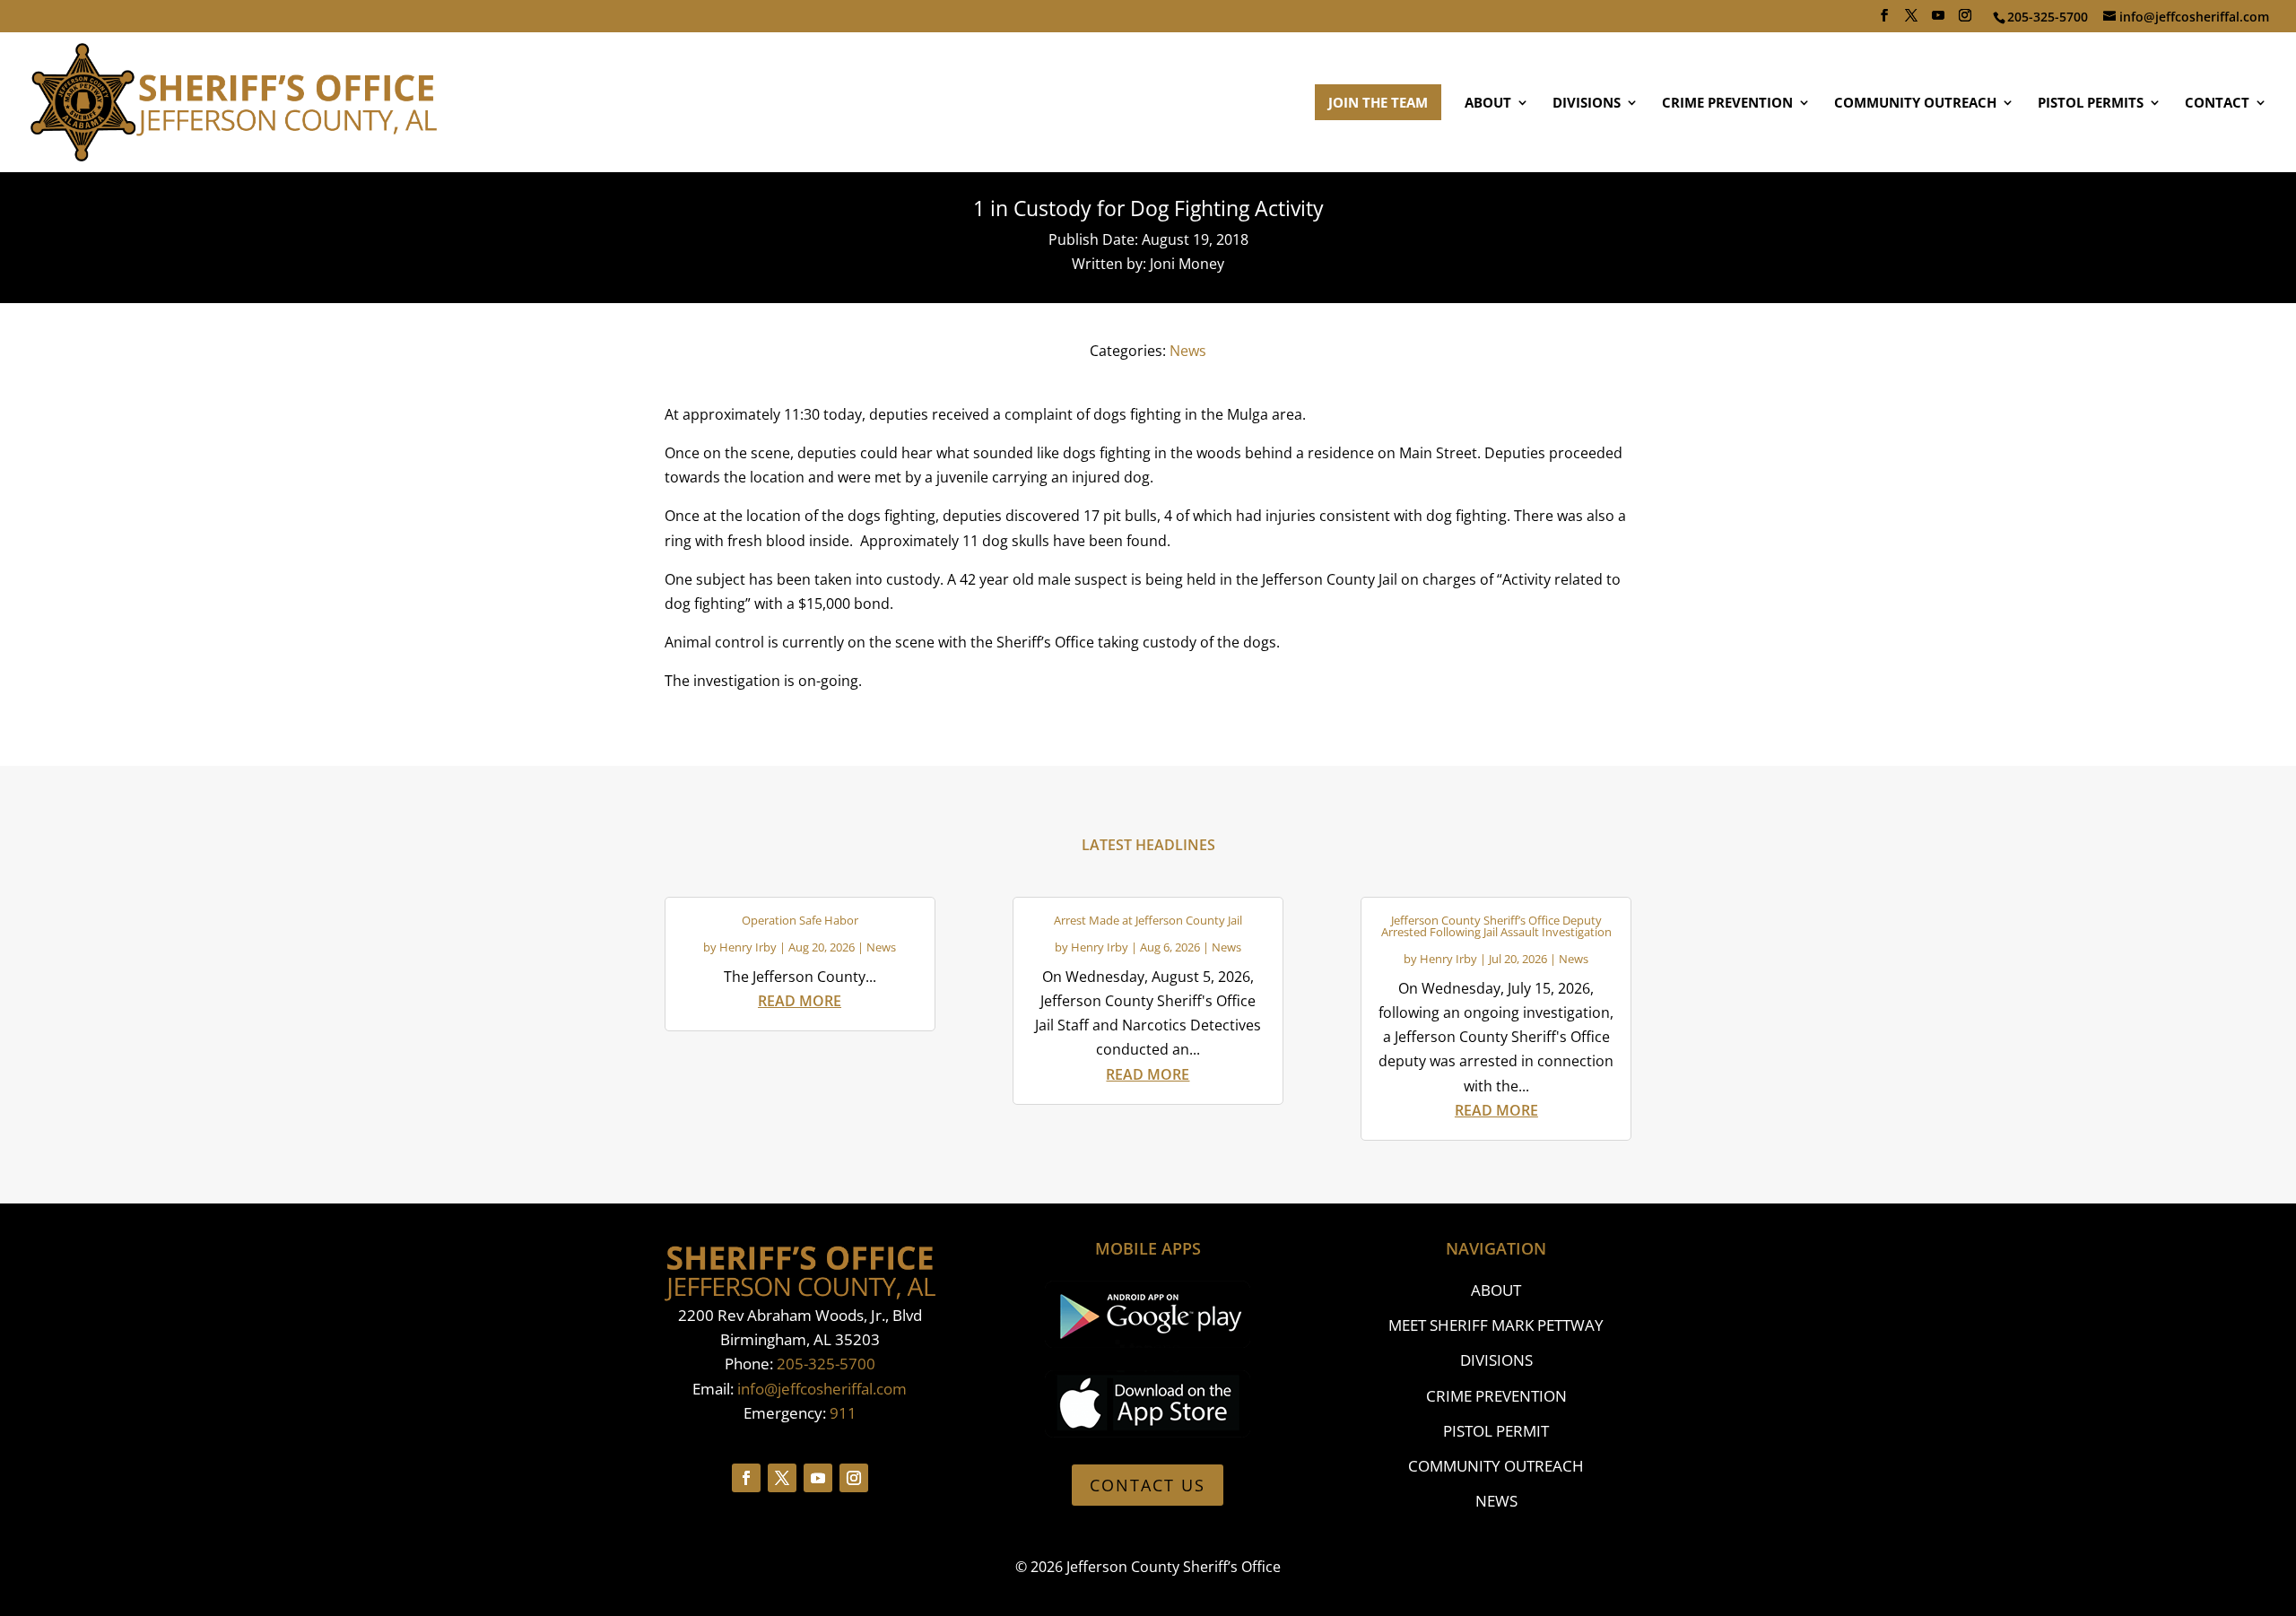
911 (843, 1413)
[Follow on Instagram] (854, 1478)
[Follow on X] (782, 1478)
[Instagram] (1965, 21)
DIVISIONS (1587, 104)
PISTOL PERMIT (1496, 1431)
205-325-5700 (826, 1364)
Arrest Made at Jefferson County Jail (1148, 920)
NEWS (1496, 1501)
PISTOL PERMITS (2091, 104)
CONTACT (2217, 104)
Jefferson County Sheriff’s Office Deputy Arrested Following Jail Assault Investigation (1496, 926)
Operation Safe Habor (800, 920)
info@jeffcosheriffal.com (822, 1389)
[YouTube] (1938, 21)
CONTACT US (1148, 1485)
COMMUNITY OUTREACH (1915, 104)
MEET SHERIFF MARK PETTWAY (1496, 1325)
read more (800, 1001)
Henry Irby (748, 947)
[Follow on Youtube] (818, 1478)
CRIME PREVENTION (1727, 104)
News (1188, 351)
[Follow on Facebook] (746, 1478)
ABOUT (1488, 104)
